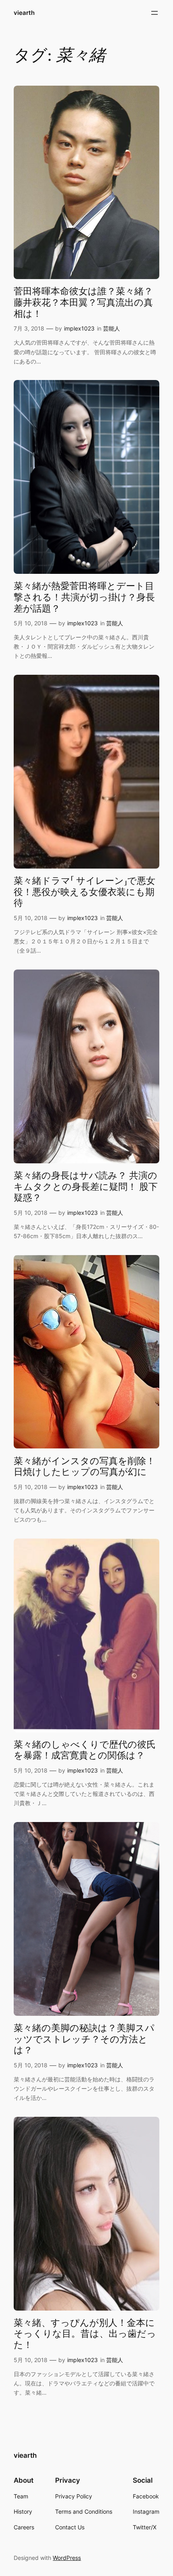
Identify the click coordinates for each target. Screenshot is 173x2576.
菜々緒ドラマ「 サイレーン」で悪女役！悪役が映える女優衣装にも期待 (84, 892)
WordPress (67, 2558)
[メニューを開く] (154, 13)
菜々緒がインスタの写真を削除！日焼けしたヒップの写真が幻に (84, 1467)
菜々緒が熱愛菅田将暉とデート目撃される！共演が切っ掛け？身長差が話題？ (84, 597)
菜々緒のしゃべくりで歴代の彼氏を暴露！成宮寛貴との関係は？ (85, 1750)
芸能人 (111, 328)
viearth (24, 13)
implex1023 (79, 328)
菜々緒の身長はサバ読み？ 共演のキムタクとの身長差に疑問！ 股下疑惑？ (86, 1187)
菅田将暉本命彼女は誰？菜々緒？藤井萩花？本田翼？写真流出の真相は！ (83, 303)
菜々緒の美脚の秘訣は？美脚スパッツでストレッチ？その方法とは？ (84, 2039)
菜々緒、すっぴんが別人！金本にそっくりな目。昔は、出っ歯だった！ (85, 2334)
